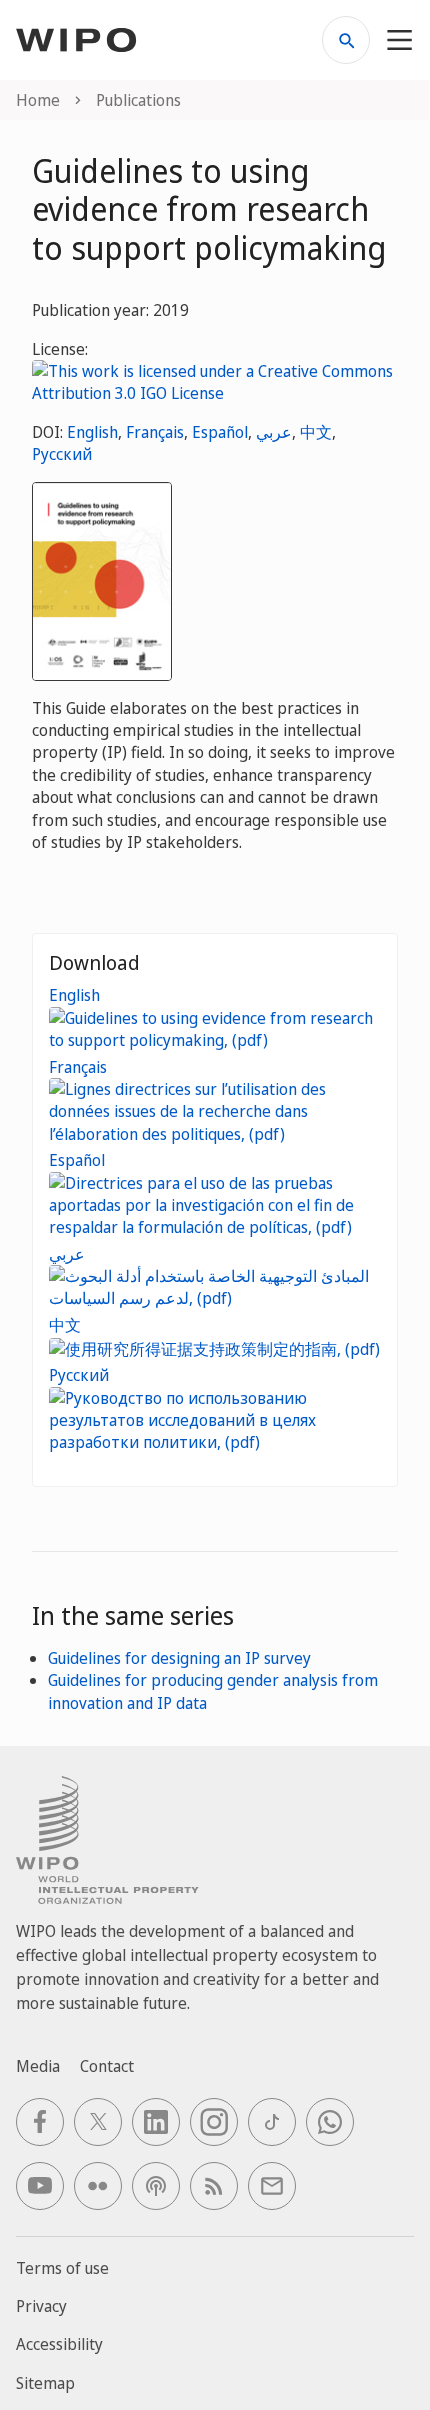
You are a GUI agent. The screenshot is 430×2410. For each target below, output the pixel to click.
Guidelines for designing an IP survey (179, 1658)
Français (155, 432)
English (92, 432)
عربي (274, 432)
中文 (316, 432)
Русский (62, 454)
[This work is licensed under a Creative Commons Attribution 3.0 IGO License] (215, 381)
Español (220, 432)
